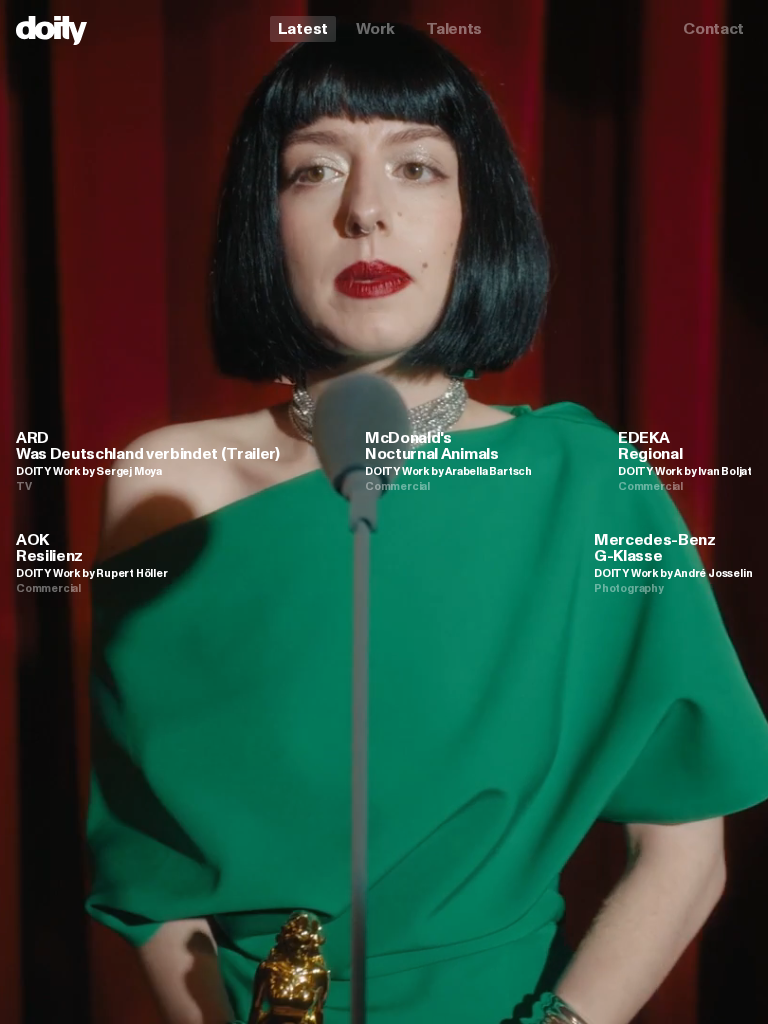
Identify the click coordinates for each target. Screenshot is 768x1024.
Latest (303, 28)
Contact (713, 28)
